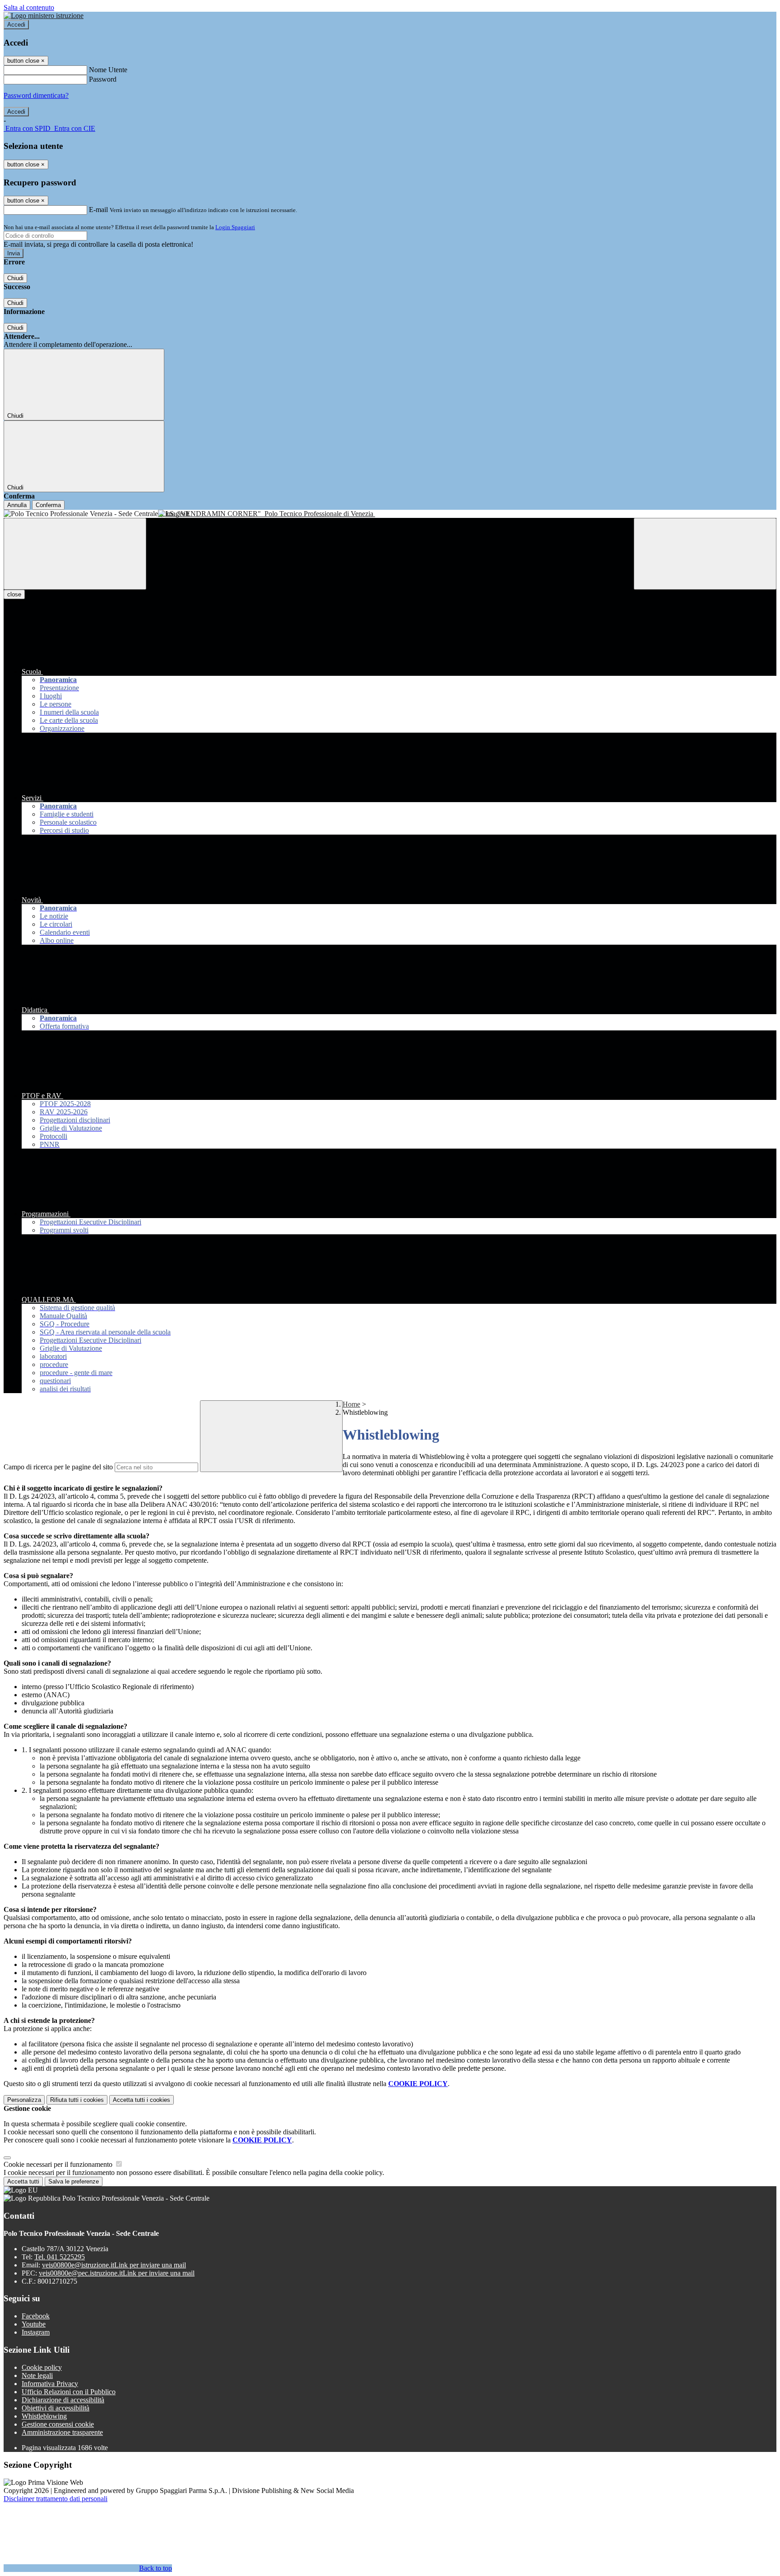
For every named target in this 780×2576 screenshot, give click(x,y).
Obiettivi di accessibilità (56, 2408)
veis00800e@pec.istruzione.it (117, 2273)
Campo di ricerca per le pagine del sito (58, 1467)
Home (351, 1404)
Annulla (17, 505)
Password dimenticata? (36, 95)
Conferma (48, 505)
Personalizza (24, 2100)
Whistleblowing (44, 2416)
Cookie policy (42, 2367)
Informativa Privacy (50, 2384)
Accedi (16, 25)
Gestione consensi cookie (58, 2424)
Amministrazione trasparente (62, 2432)
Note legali (37, 2375)
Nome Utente (108, 70)
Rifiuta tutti (77, 2100)
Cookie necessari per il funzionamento (59, 2164)
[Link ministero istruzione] (44, 16)
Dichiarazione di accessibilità (63, 2400)
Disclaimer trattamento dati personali (56, 2499)
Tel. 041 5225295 (60, 2257)
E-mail (98, 210)
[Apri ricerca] (705, 554)
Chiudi (15, 278)
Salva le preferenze (74, 2181)
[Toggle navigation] (75, 554)
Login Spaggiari (235, 227)
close (14, 594)
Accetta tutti (142, 2100)
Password (103, 79)
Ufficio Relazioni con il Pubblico (69, 2392)
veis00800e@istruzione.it (114, 2265)
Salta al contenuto (29, 7)
